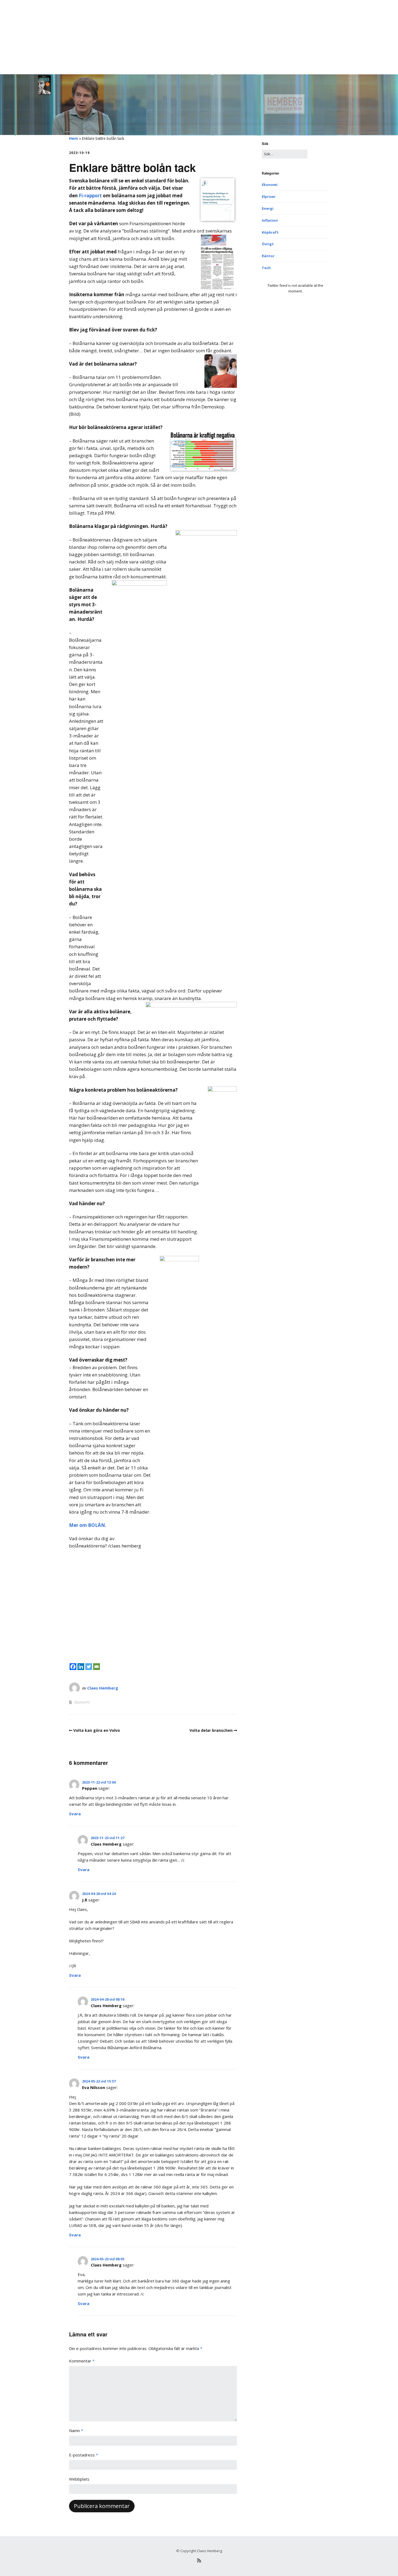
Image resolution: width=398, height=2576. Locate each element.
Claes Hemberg (103, 1688)
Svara (75, 1814)
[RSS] (199, 2560)
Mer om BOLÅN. (88, 1525)
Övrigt (268, 244)
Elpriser (269, 196)
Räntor (268, 256)
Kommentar (82, 2361)
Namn (76, 2430)
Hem (74, 138)
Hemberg (79, 12)
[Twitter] (89, 1667)
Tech (266, 268)
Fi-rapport (90, 196)
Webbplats (79, 2479)
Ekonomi (82, 1702)
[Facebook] (73, 1667)
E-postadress (84, 2455)
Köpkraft (270, 232)
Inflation (270, 220)
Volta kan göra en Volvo (97, 1730)
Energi (268, 208)
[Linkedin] (81, 1667)
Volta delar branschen (211, 1730)
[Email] (97, 1667)
